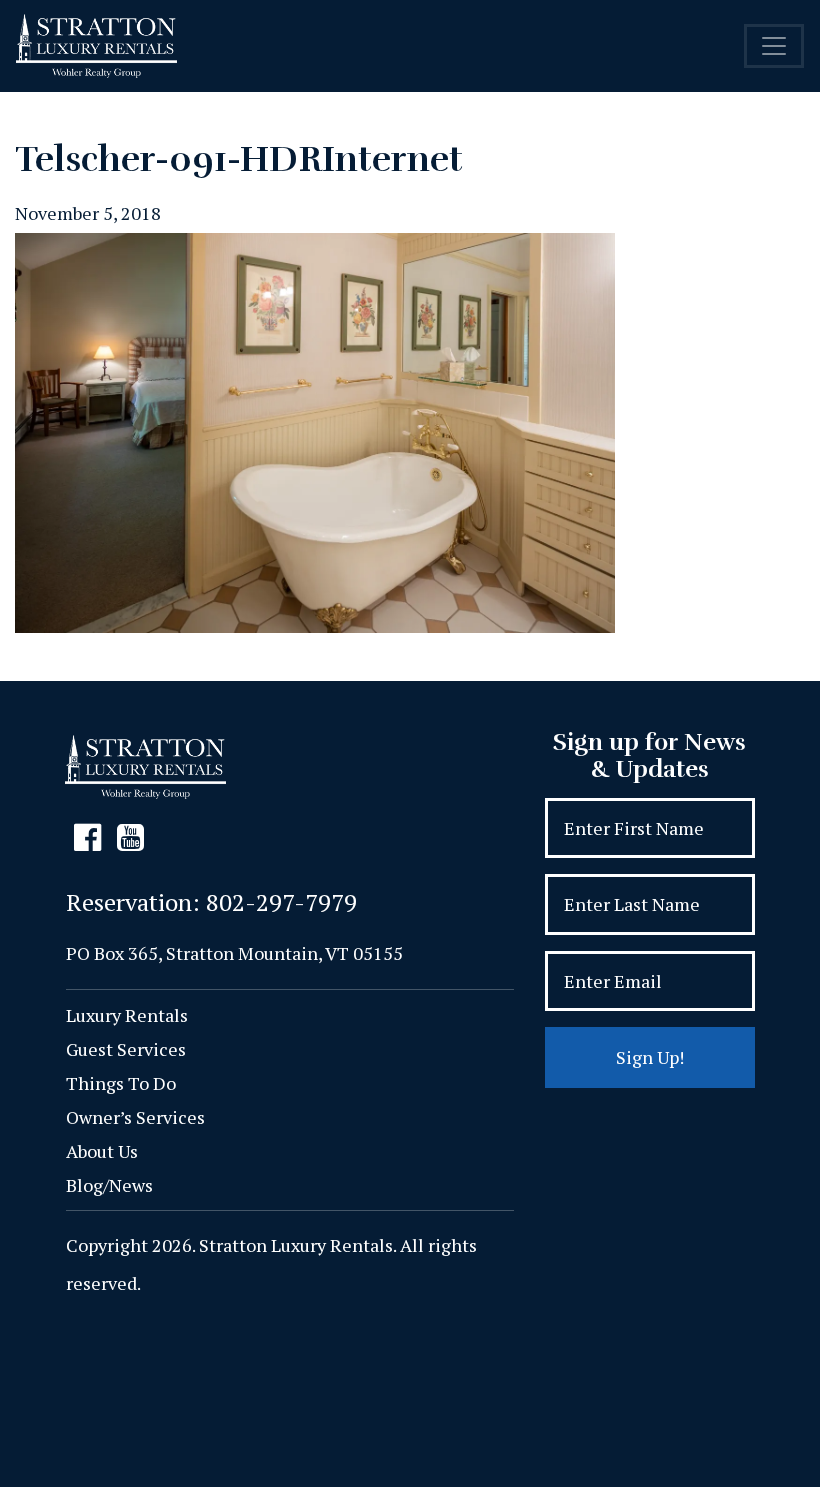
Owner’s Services (135, 1117)
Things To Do (121, 1083)
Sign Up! (650, 1057)
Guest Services (126, 1049)
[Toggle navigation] (774, 46)
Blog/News (109, 1185)
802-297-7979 (281, 902)
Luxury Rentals (127, 1015)
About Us (102, 1151)
